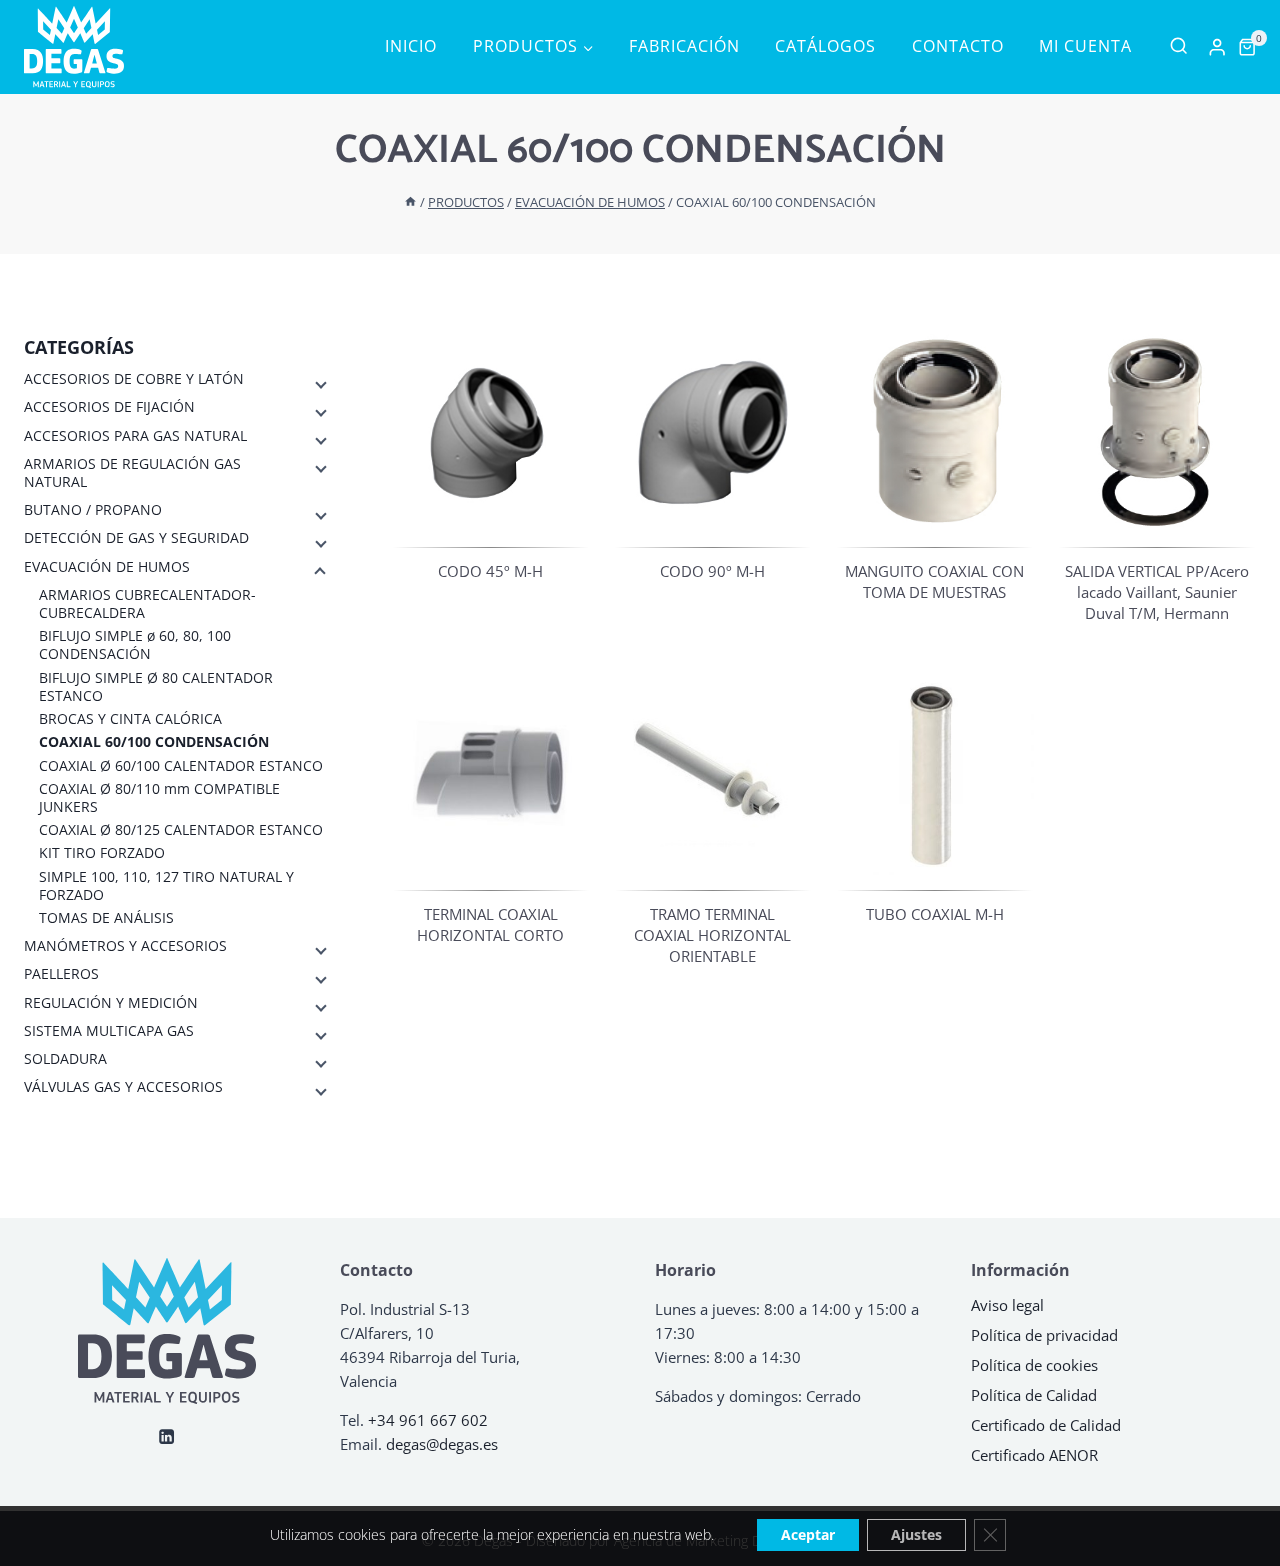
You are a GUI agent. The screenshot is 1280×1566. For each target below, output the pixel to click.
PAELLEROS (61, 974)
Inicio (411, 46)
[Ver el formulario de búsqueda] (1178, 46)
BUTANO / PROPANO (93, 510)
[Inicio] (410, 202)
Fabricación (684, 46)
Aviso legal (1007, 1305)
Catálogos (825, 46)
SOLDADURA (65, 1059)
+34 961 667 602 (428, 1420)
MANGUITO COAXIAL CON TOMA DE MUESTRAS (934, 581)
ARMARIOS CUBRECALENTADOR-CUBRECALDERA (147, 604)
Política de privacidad (1044, 1335)
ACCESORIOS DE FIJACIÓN (109, 407)
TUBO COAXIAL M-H (935, 914)
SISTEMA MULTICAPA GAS (109, 1030)
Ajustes (916, 1534)
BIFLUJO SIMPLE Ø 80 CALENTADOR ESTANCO (156, 686)
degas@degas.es (442, 1444)
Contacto (958, 46)
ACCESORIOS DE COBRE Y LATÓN (134, 379)
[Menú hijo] (319, 383)
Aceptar (808, 1534)
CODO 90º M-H (712, 571)
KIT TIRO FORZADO (102, 853)
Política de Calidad (1034, 1395)
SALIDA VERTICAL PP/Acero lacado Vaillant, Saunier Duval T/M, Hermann (1157, 592)
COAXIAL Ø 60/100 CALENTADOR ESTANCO (181, 765)
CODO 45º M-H (490, 571)
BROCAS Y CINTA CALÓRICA (130, 719)
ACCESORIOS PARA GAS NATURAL (135, 435)
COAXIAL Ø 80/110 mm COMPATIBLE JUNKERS (159, 797)
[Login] (1217, 47)
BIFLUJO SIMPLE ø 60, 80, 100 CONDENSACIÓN (135, 645)
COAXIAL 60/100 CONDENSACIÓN (154, 742)
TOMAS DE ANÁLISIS (106, 918)
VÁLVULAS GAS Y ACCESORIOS (123, 1087)
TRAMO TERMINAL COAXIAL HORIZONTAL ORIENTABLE (712, 935)
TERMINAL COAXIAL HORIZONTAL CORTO (490, 924)
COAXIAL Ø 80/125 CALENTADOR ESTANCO (181, 830)
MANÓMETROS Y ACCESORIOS (125, 946)
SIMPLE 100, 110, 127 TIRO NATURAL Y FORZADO (166, 885)
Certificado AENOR (1034, 1455)
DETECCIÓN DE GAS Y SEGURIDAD (136, 538)
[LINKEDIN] (167, 1436)
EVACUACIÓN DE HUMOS (107, 566)
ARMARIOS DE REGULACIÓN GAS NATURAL (132, 473)
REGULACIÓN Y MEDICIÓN (111, 1002)
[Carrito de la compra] (1247, 47)
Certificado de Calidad (1046, 1425)
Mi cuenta (1085, 46)
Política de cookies (1034, 1365)
